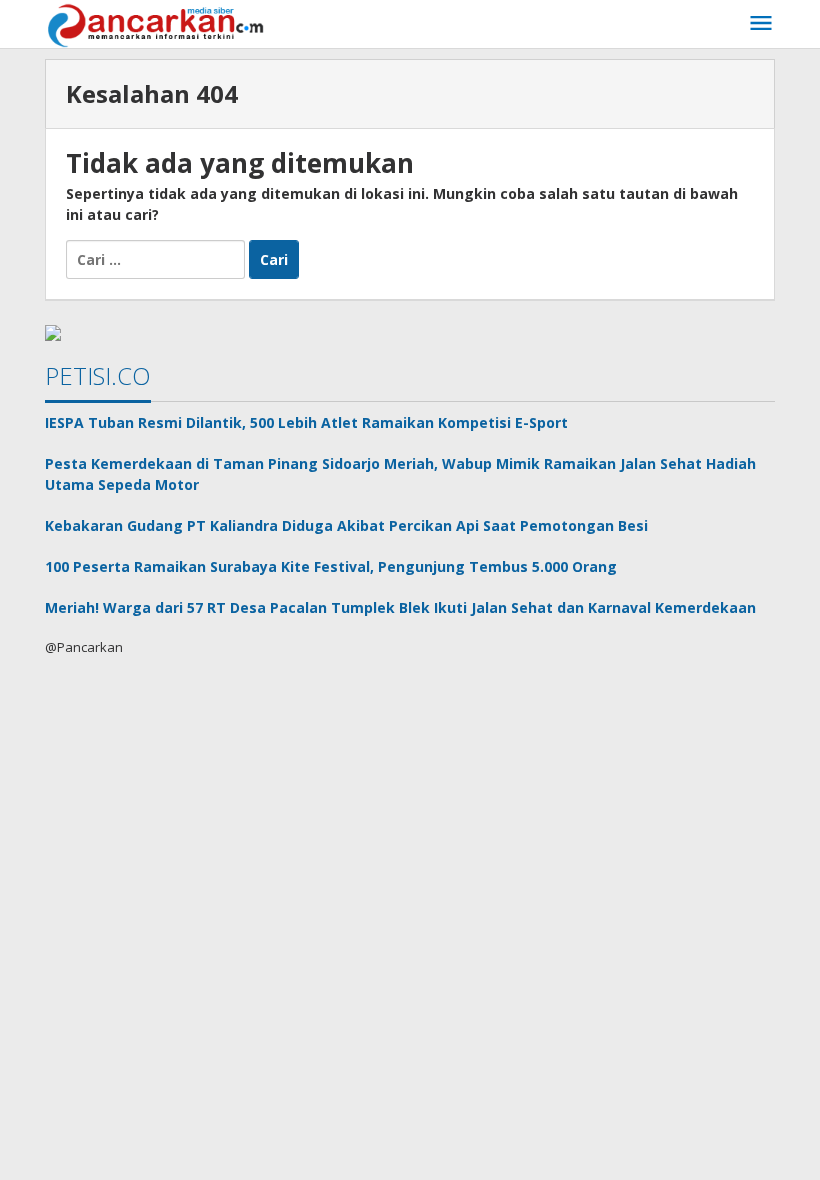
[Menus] (761, 24)
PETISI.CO (98, 375)
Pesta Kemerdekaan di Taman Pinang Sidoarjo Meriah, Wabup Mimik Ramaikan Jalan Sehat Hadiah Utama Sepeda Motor (400, 474)
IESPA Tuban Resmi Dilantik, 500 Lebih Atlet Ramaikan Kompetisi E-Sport (306, 422)
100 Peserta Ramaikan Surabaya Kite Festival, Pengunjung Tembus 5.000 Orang (331, 566)
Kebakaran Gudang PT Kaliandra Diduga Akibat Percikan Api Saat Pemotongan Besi (346, 525)
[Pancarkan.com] (157, 23)
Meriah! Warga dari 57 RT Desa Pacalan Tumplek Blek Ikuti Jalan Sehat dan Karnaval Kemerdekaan (400, 607)
